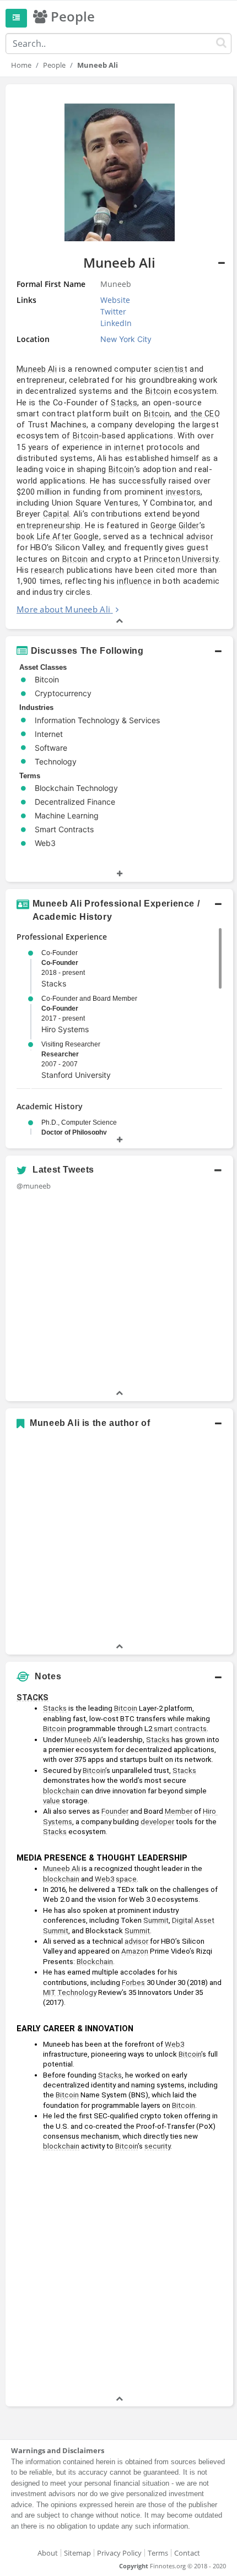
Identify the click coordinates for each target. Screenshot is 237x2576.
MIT (49, 1992)
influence (134, 581)
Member (179, 1811)
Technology (77, 1992)
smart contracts (180, 1729)
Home (21, 65)
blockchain (61, 1791)
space (126, 1879)
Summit (156, 1920)
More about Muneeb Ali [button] (63, 609)
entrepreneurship (49, 525)
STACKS (33, 1698)
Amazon (135, 1951)
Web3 (104, 1879)
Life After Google (68, 536)
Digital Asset (193, 1920)
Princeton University (181, 559)
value (52, 1801)
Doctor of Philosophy (74, 1132)
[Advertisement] (118, 2275)
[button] (119, 357)
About (48, 2553)
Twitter (113, 311)
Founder (115, 1811)
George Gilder (175, 525)
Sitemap (77, 2553)
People (54, 65)
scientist (171, 369)
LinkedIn (116, 323)
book (25, 536)
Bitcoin (158, 391)
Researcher (60, 1054)
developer (157, 1822)
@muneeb (34, 1186)
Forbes (133, 1983)
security (157, 2146)
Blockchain (95, 1962)
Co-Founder (60, 963)
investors (184, 492)
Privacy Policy (119, 2553)
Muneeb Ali (37, 369)
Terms (158, 2553)
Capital (56, 514)
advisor (200, 536)
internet (129, 447)
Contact (187, 2553)
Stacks (124, 403)
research (47, 570)
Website (115, 300)
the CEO (205, 414)
